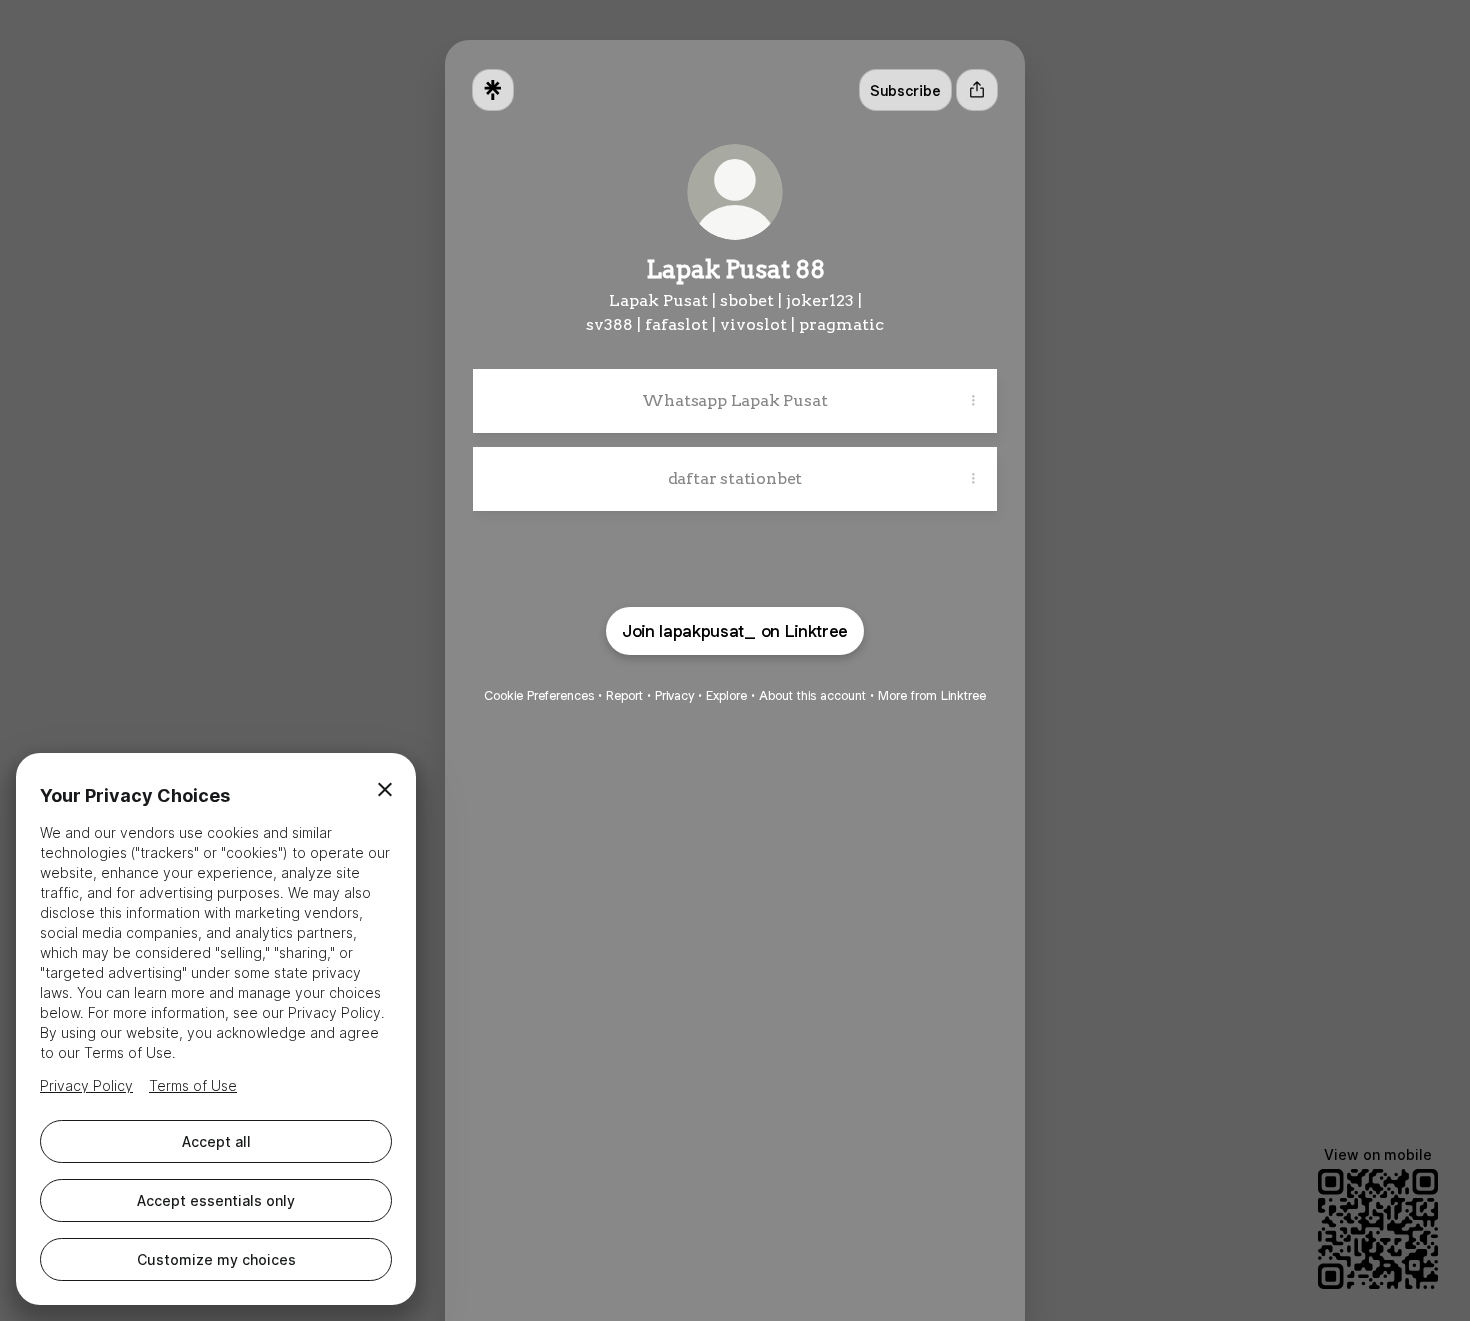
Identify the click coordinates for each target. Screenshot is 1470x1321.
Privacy (674, 695)
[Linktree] (493, 90)
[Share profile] (977, 90)
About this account (812, 695)
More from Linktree (932, 695)
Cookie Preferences (539, 695)
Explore (726, 695)
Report (624, 695)
